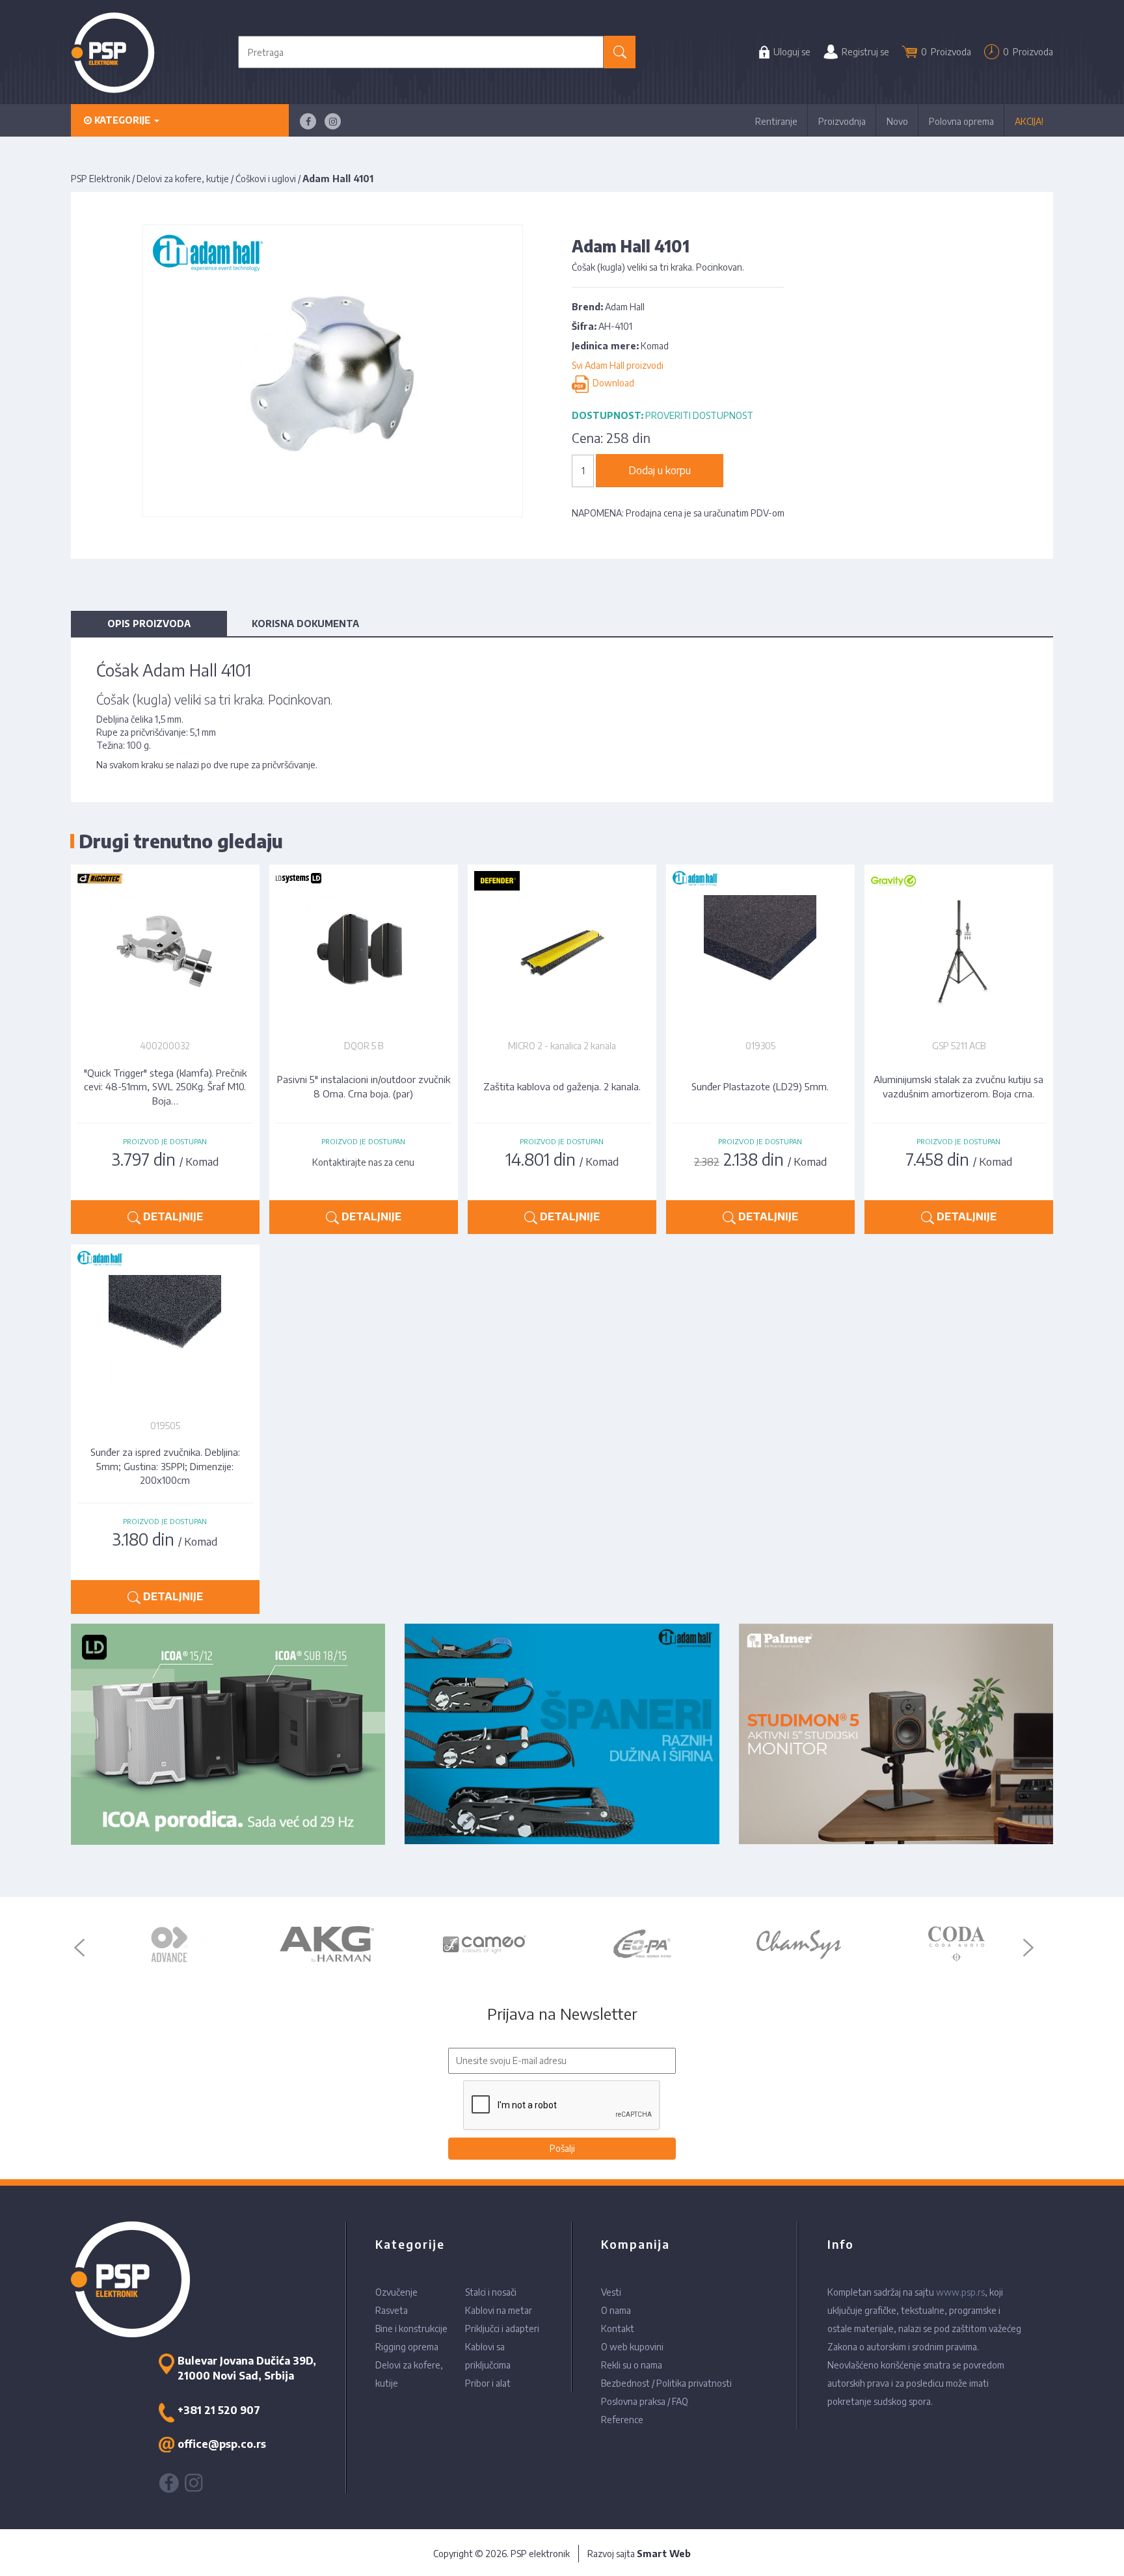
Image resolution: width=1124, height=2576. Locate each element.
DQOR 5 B (364, 1046)
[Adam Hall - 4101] (333, 370)
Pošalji (562, 2148)
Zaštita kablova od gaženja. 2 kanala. (562, 1086)
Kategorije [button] (122, 120)
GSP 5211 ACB (959, 1046)
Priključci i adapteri (502, 2328)
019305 (760, 1046)
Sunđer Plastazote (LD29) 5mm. (760, 1086)
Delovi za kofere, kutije (183, 179)
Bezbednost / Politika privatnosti (666, 2383)
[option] (169, 1944)
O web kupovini (632, 2347)
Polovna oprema (961, 121)
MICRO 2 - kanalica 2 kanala (562, 1046)
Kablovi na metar (499, 2310)
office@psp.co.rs (222, 2444)
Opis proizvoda (149, 624)
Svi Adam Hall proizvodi (618, 365)
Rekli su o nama (632, 2365)
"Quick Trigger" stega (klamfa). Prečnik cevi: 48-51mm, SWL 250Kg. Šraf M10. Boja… (165, 1087)
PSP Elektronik (100, 179)
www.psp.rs (960, 2292)
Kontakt (618, 2328)
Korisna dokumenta (305, 624)
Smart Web (664, 2554)
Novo (897, 121)
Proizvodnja (842, 121)
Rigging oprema (407, 2347)
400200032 (165, 1046)
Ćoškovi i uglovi (266, 179)
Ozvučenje (396, 2292)
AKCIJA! (1029, 121)
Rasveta (392, 2310)
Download (611, 383)
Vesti (611, 2292)
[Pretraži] (620, 52)
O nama (616, 2310)
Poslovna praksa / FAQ (645, 2401)
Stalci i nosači (491, 2292)
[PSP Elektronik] (113, 52)
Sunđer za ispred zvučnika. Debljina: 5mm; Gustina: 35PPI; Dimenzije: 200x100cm (165, 1466)
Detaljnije (172, 1216)
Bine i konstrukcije (411, 2328)
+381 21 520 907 (219, 2410)
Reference (622, 2420)
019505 (165, 1426)
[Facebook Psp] (308, 121)
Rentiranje (776, 121)
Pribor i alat (488, 2383)
